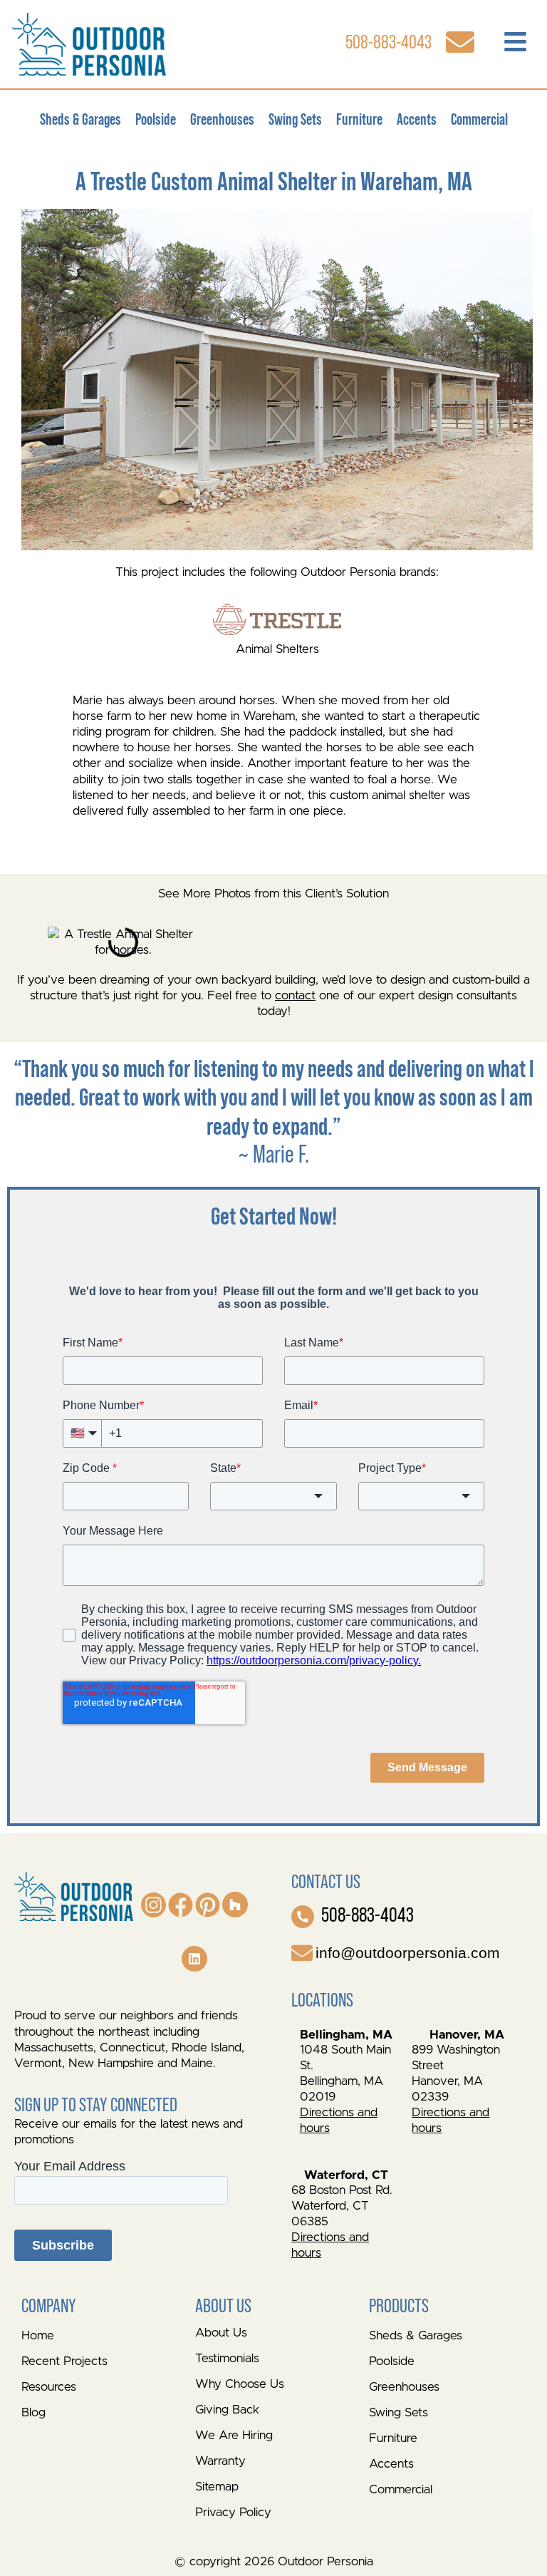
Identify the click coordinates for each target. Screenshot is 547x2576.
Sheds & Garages (80, 119)
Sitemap (217, 2487)
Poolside (156, 119)
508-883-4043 (368, 1915)
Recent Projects (64, 2361)
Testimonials (227, 2358)
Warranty (220, 2461)
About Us (221, 2333)
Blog (33, 2412)
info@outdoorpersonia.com (408, 1953)
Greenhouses (222, 119)
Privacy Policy (233, 2512)
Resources (49, 2387)
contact (295, 995)
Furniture (359, 119)
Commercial (479, 119)
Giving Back (227, 2410)
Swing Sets (295, 119)
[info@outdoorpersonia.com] (302, 1953)
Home (38, 2335)
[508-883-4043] (303, 1917)
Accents (417, 119)
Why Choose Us (240, 2384)
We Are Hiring (234, 2435)
